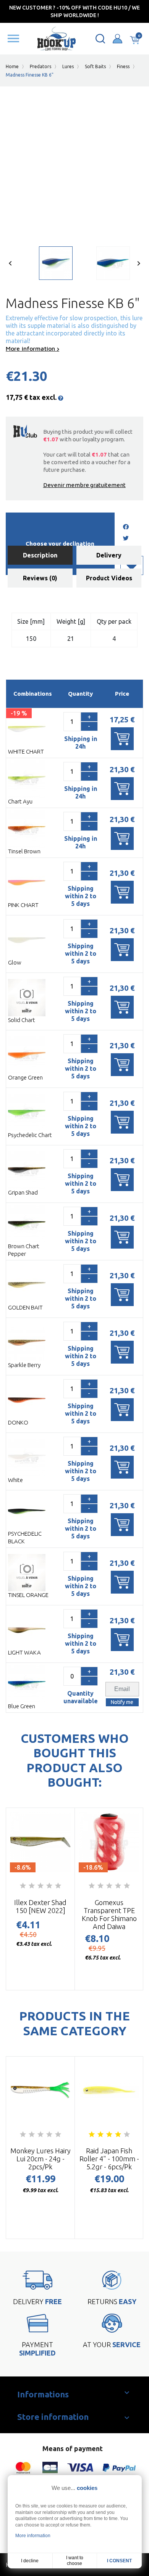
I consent (119, 2561)
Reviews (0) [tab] (40, 578)
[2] (32, 1886)
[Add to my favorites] (132, 565)
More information (31, 348)
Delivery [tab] (109, 555)
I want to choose (75, 2561)
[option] (46, 265)
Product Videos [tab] (109, 578)
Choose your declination (60, 544)
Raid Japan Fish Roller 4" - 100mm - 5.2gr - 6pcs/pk (109, 2159)
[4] (49, 1886)
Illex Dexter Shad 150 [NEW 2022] (40, 1906)
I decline (30, 2561)
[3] (40, 1886)
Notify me (122, 1702)
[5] (58, 1886)
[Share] (126, 527)
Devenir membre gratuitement (84, 485)
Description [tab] (40, 555)
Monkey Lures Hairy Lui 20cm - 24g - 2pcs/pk (40, 2159)
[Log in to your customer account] (117, 39)
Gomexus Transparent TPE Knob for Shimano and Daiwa (109, 1914)
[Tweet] (126, 539)
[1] (23, 1886)
